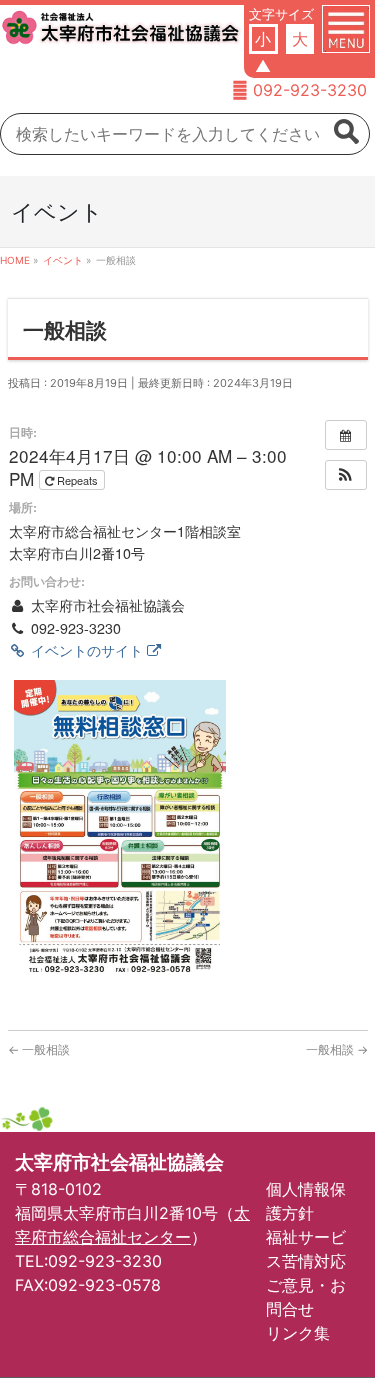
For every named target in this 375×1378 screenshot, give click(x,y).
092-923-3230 (310, 90)
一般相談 (39, 1049)
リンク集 (298, 1333)
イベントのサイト (87, 650)
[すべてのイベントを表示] (346, 435)
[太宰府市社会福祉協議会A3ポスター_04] (120, 828)
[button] (346, 475)
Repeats (77, 480)
